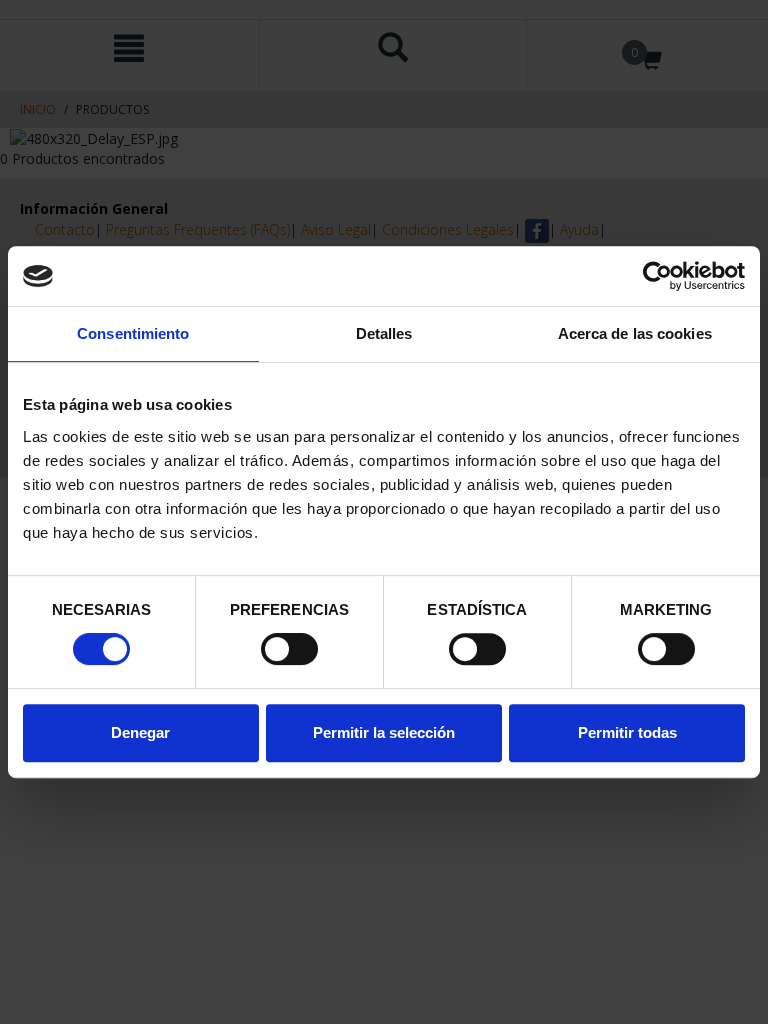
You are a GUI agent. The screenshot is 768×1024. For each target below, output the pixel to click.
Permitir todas (627, 732)
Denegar (140, 732)
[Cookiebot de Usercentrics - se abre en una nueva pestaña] (657, 276)
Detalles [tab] (384, 333)
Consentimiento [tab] (133, 333)
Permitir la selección (384, 732)
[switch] (289, 649)
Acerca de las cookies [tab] (635, 333)
